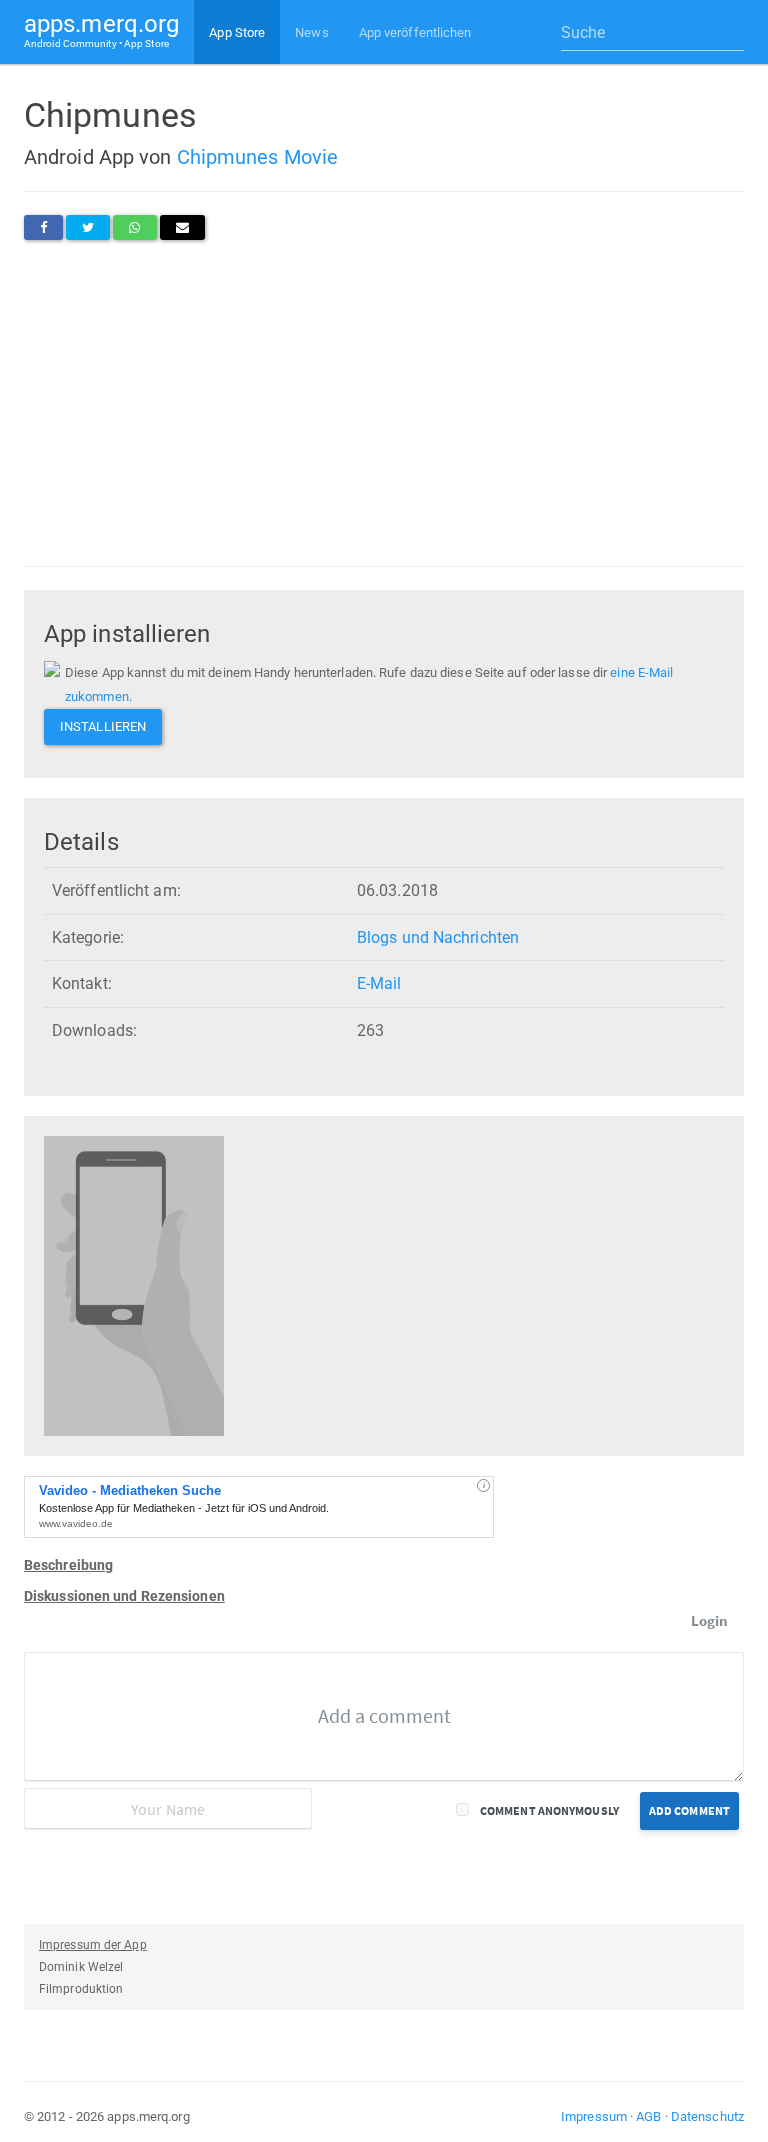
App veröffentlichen (415, 32)
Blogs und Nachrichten (438, 937)
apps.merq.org (101, 29)
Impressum (594, 2116)
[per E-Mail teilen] (182, 227)
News (311, 32)
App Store (237, 32)
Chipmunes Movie (258, 157)
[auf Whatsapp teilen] (134, 227)
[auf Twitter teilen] (88, 227)
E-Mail (379, 983)
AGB (648, 2116)
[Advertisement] (384, 403)
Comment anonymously (549, 1810)
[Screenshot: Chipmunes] (134, 1285)
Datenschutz (707, 2116)
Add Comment (689, 1810)
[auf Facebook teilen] (43, 227)
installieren (103, 726)
